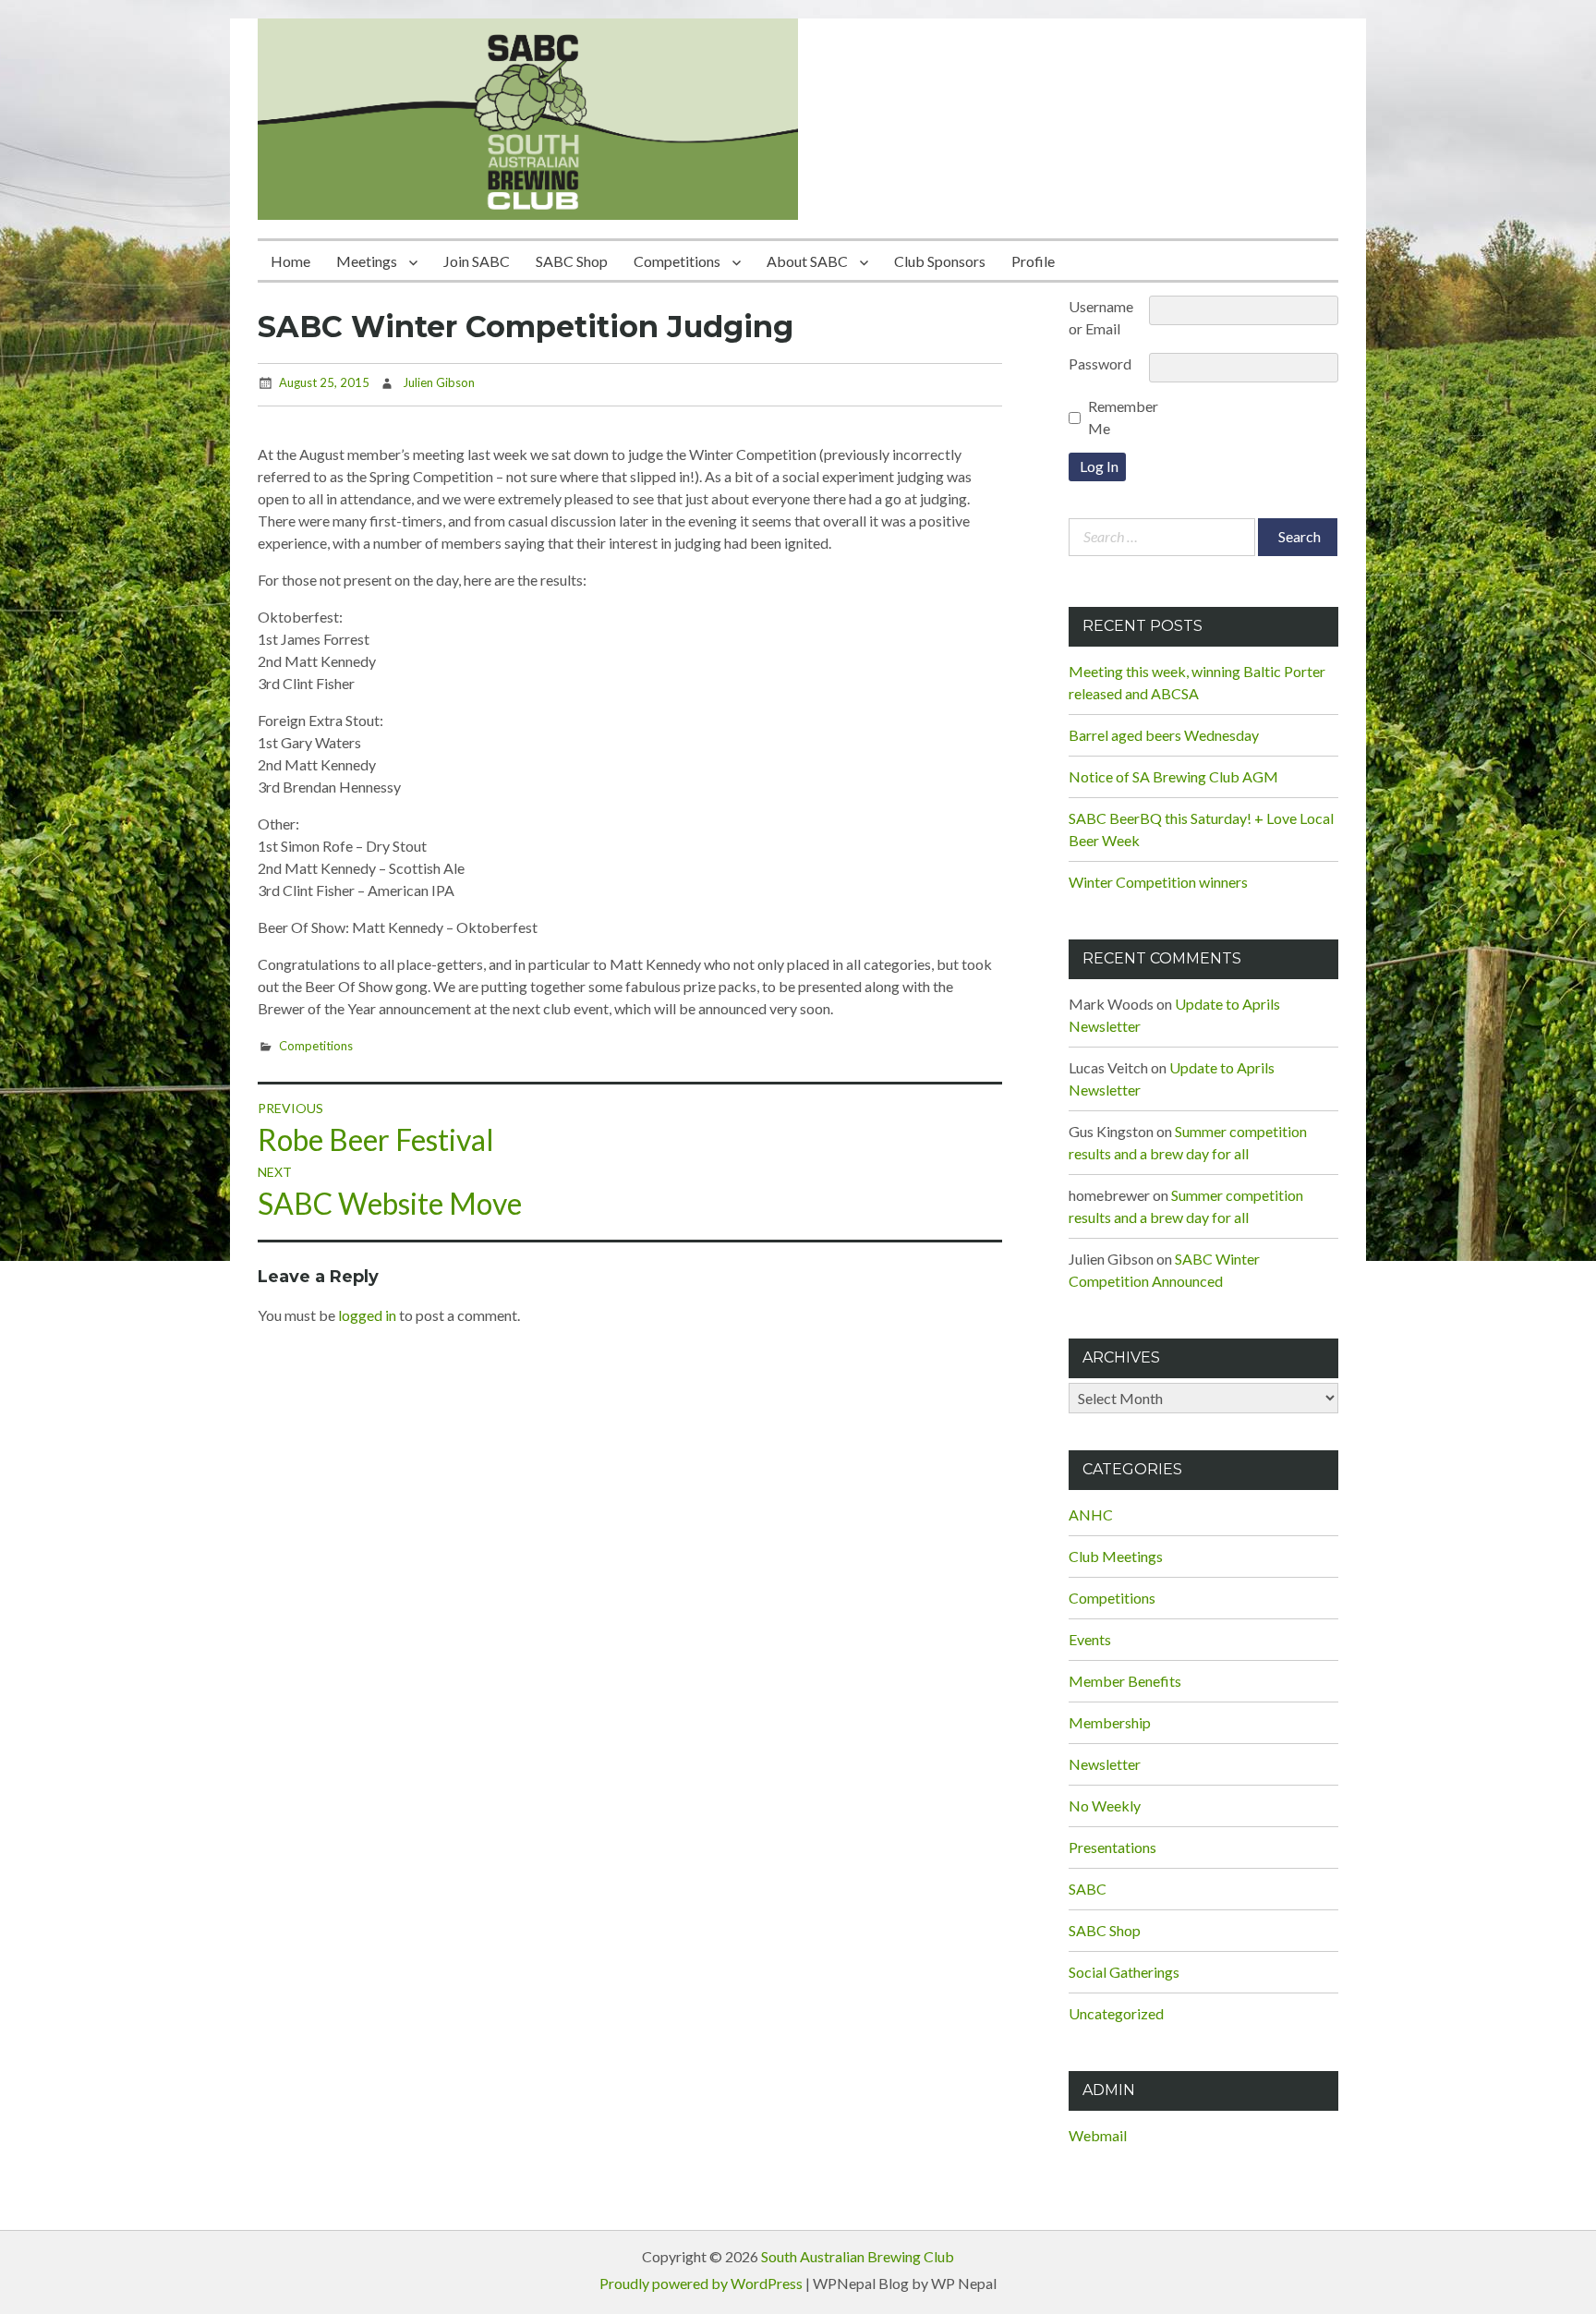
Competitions (677, 261)
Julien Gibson (439, 382)
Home (290, 261)
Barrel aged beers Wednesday (1164, 735)
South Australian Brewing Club (858, 2256)
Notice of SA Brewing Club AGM (1173, 776)
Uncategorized (1116, 2013)
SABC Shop (572, 261)
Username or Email (1101, 317)
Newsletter (1105, 1764)
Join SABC (477, 261)
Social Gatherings (1124, 1972)
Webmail (1098, 2135)
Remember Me (1123, 417)
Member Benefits (1125, 1681)
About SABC (807, 261)
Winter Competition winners (1158, 882)
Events (1090, 1639)
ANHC (1091, 1514)
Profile (1033, 261)
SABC (1088, 1889)
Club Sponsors (940, 261)
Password (1100, 363)
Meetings (367, 261)
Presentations (1112, 1847)
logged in (367, 1315)
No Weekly (1105, 1805)
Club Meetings (1116, 1556)
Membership (1110, 1722)
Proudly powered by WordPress (701, 2283)
